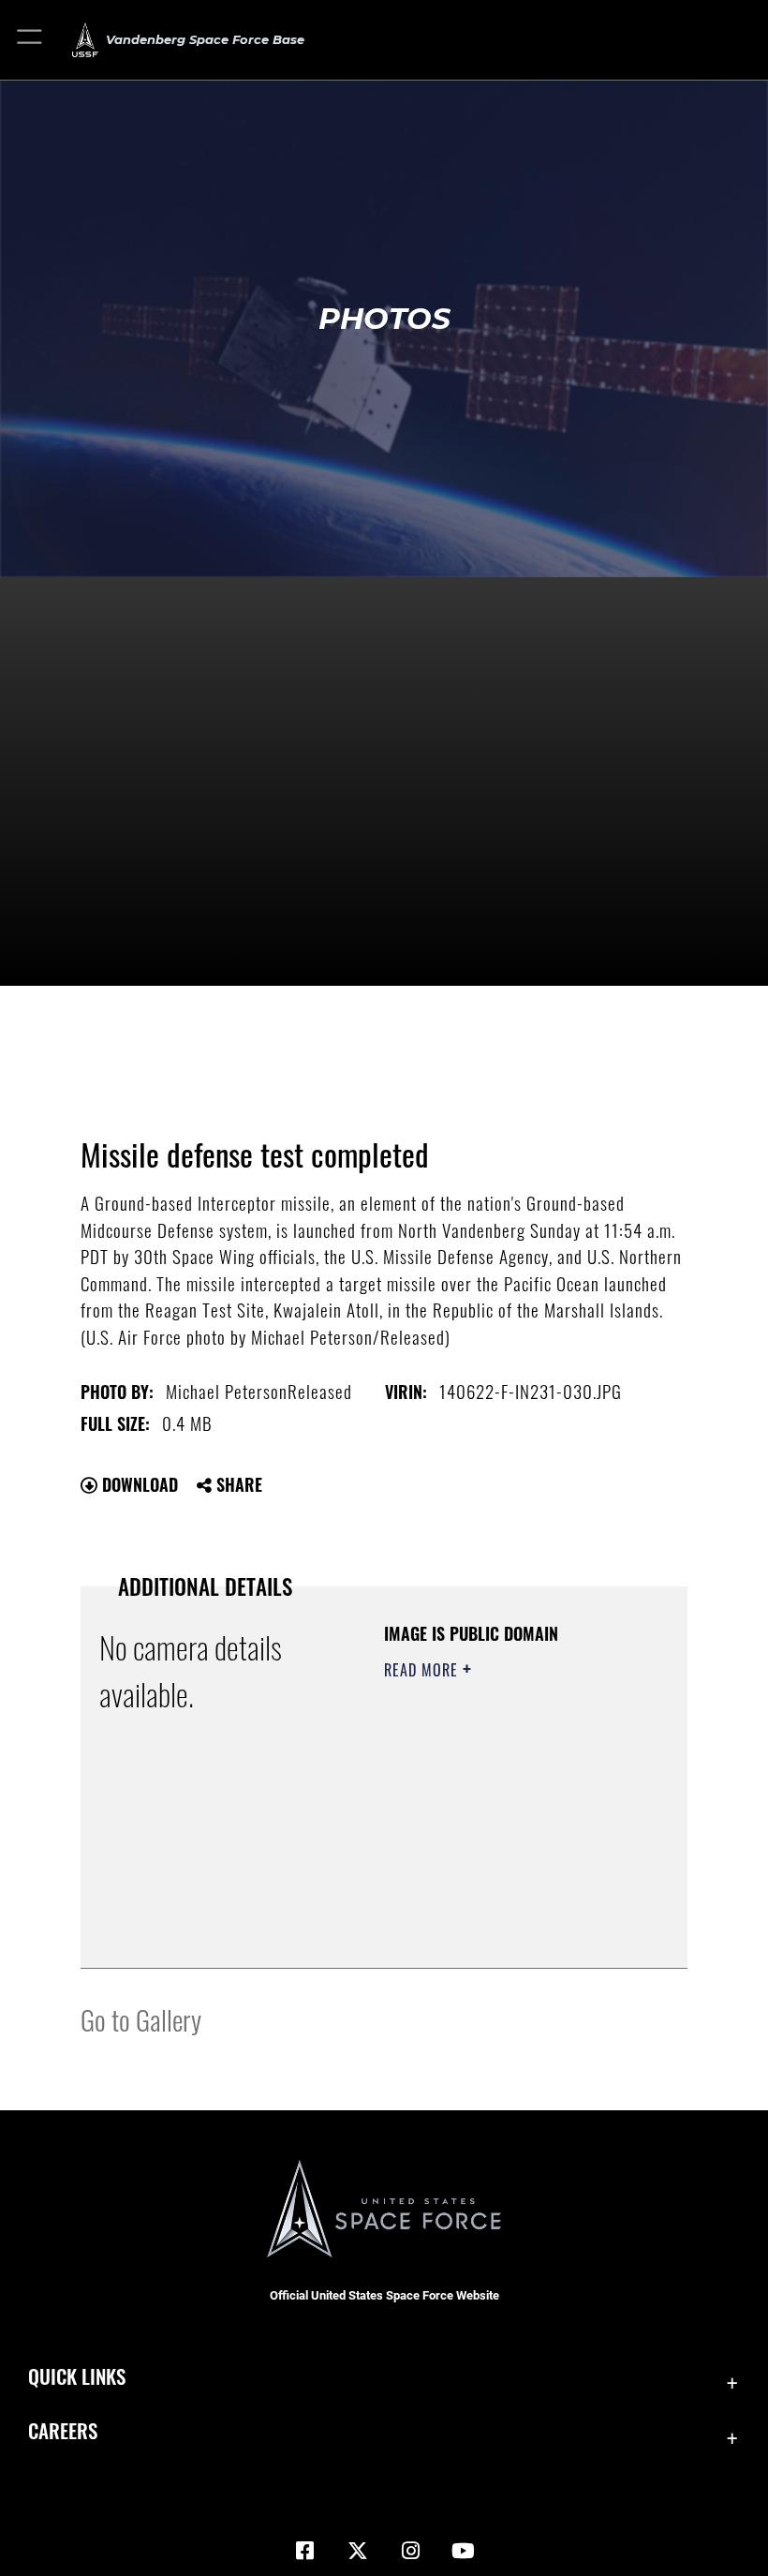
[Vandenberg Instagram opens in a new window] (410, 2551)
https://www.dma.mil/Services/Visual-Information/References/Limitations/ (498, 1907)
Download (138, 1484)
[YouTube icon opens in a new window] (463, 2551)
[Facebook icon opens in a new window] (305, 2551)
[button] (30, 40)
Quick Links (77, 2376)
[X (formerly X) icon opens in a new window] (358, 2551)
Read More (423, 1670)
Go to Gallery (141, 2019)
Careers (63, 2430)
